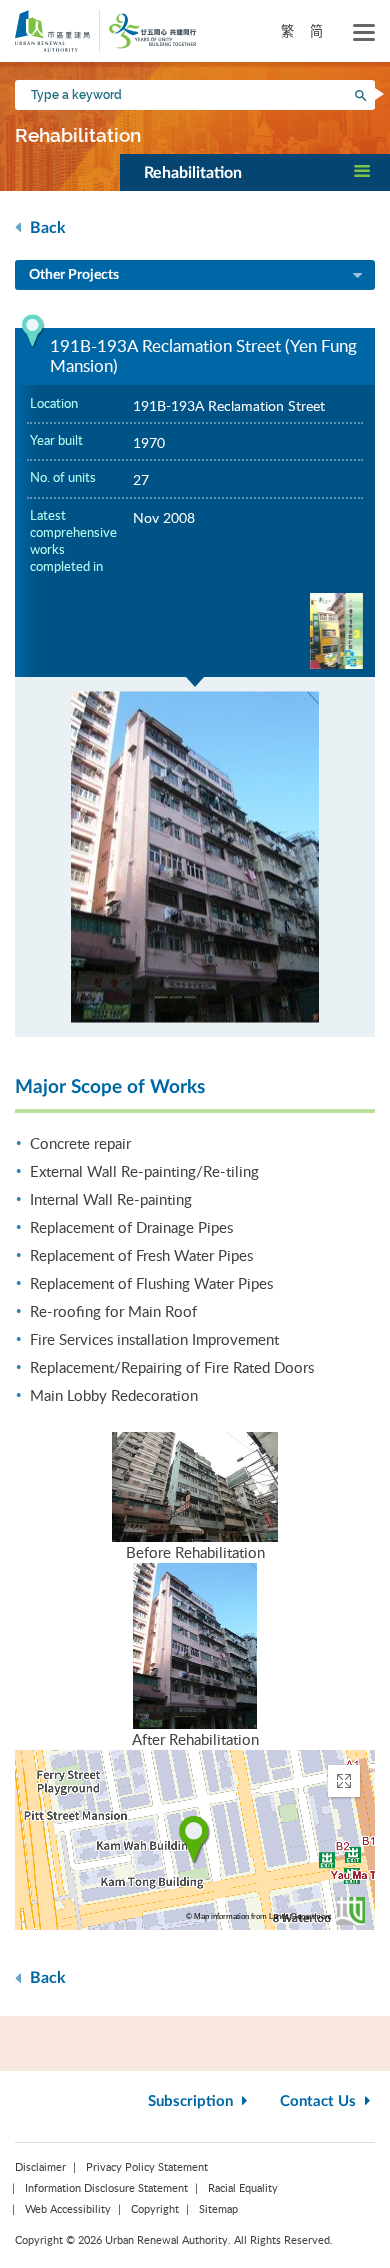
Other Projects (74, 275)
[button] (255, 172)
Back (46, 228)
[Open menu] (364, 33)
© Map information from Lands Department (258, 1916)
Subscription (192, 2101)
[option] (195, 857)
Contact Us (320, 2101)
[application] (195, 1840)
